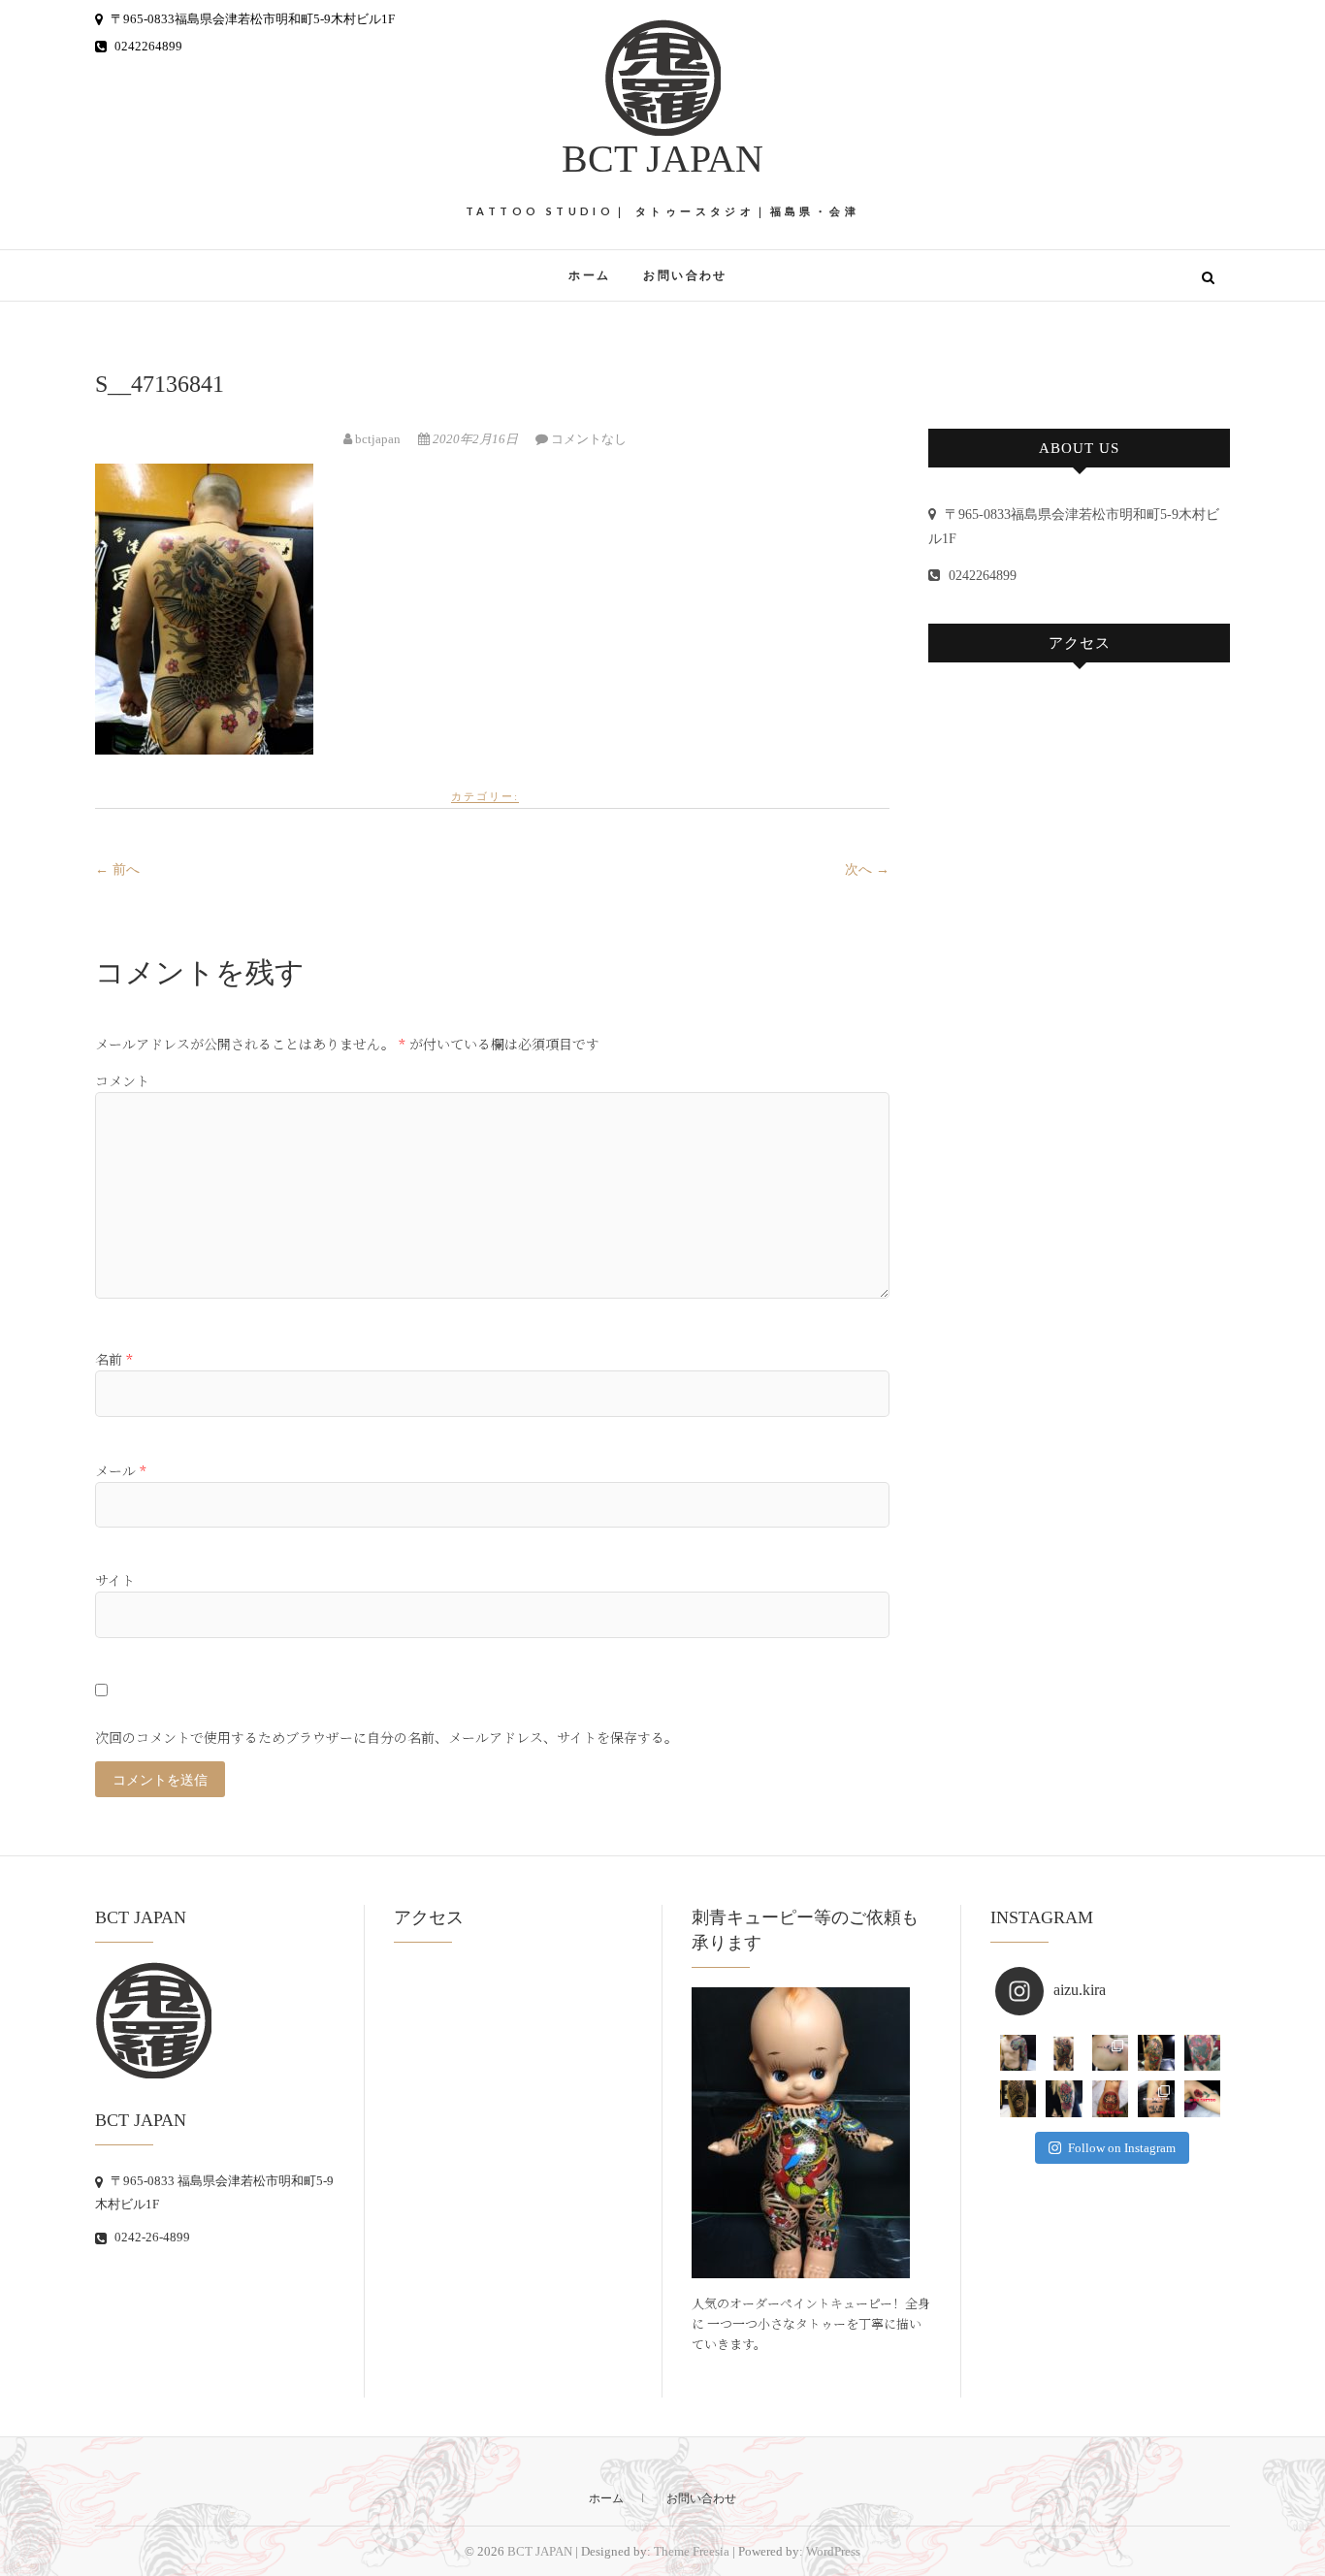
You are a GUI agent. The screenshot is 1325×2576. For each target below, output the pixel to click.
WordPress (833, 2551)
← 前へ (117, 869)
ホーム (589, 275)
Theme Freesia (692, 2551)
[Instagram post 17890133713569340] (1018, 2053)
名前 (114, 1359)
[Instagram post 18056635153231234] (1064, 2053)
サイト (115, 1580)
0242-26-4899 (151, 2237)
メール (121, 1470)
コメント (122, 1080)
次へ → (867, 869)
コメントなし (589, 439)
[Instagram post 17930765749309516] (1156, 2099)
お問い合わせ (685, 275)
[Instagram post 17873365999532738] (1018, 2099)
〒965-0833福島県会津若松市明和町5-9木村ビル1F (251, 19)
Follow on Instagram (1122, 2148)
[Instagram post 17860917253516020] (1203, 2099)
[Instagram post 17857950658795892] (1156, 2053)
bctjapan (378, 439)
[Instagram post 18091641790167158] (1111, 2053)
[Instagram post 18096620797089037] (1203, 2053)
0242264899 (147, 46)
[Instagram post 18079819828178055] (1111, 2099)
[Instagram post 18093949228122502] (1064, 2099)
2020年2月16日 (475, 439)
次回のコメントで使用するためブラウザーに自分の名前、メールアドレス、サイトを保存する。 (387, 1737)
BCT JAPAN (662, 159)
